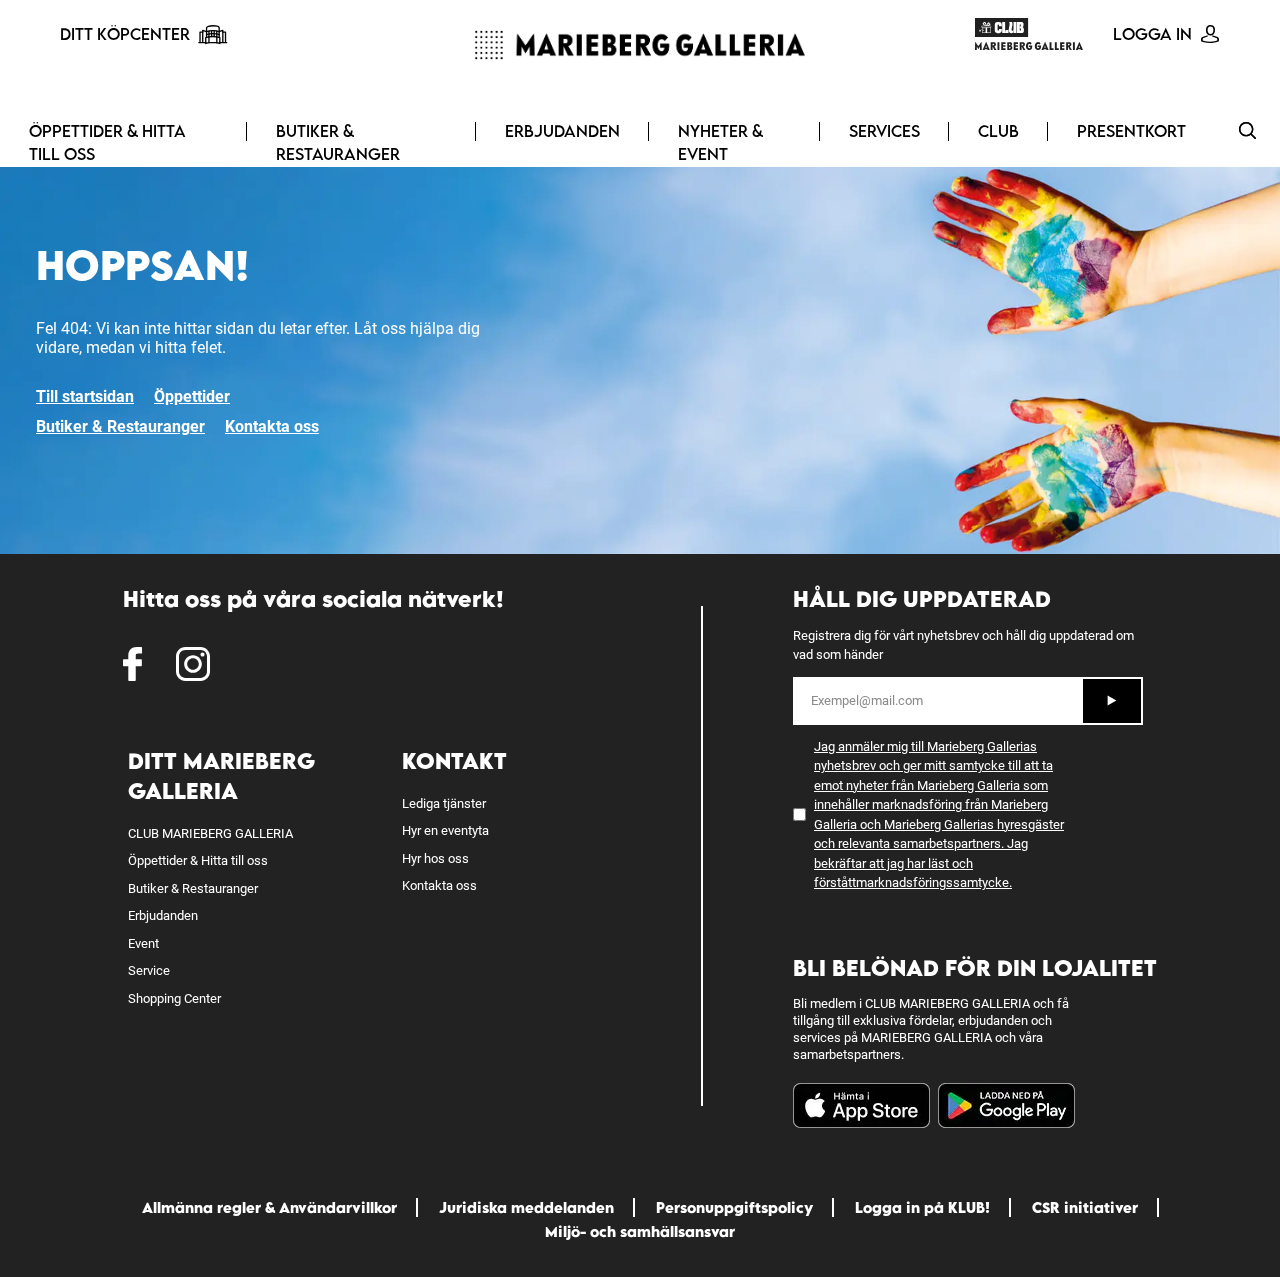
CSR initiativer (1085, 1207)
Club (998, 131)
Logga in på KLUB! (922, 1207)
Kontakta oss (272, 426)
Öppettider (192, 396)
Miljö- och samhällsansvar (640, 1231)
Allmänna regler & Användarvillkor (269, 1207)
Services (884, 131)
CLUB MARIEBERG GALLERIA (210, 833)
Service (149, 970)
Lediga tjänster (444, 803)
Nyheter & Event (720, 142)
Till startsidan (85, 396)
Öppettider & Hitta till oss (107, 142)
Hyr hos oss (435, 858)
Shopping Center (174, 998)
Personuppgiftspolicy (734, 1207)
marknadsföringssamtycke (932, 882)
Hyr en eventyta (445, 830)
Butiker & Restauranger (338, 142)
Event (143, 943)
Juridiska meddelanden (526, 1207)
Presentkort (1131, 131)
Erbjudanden (562, 131)
